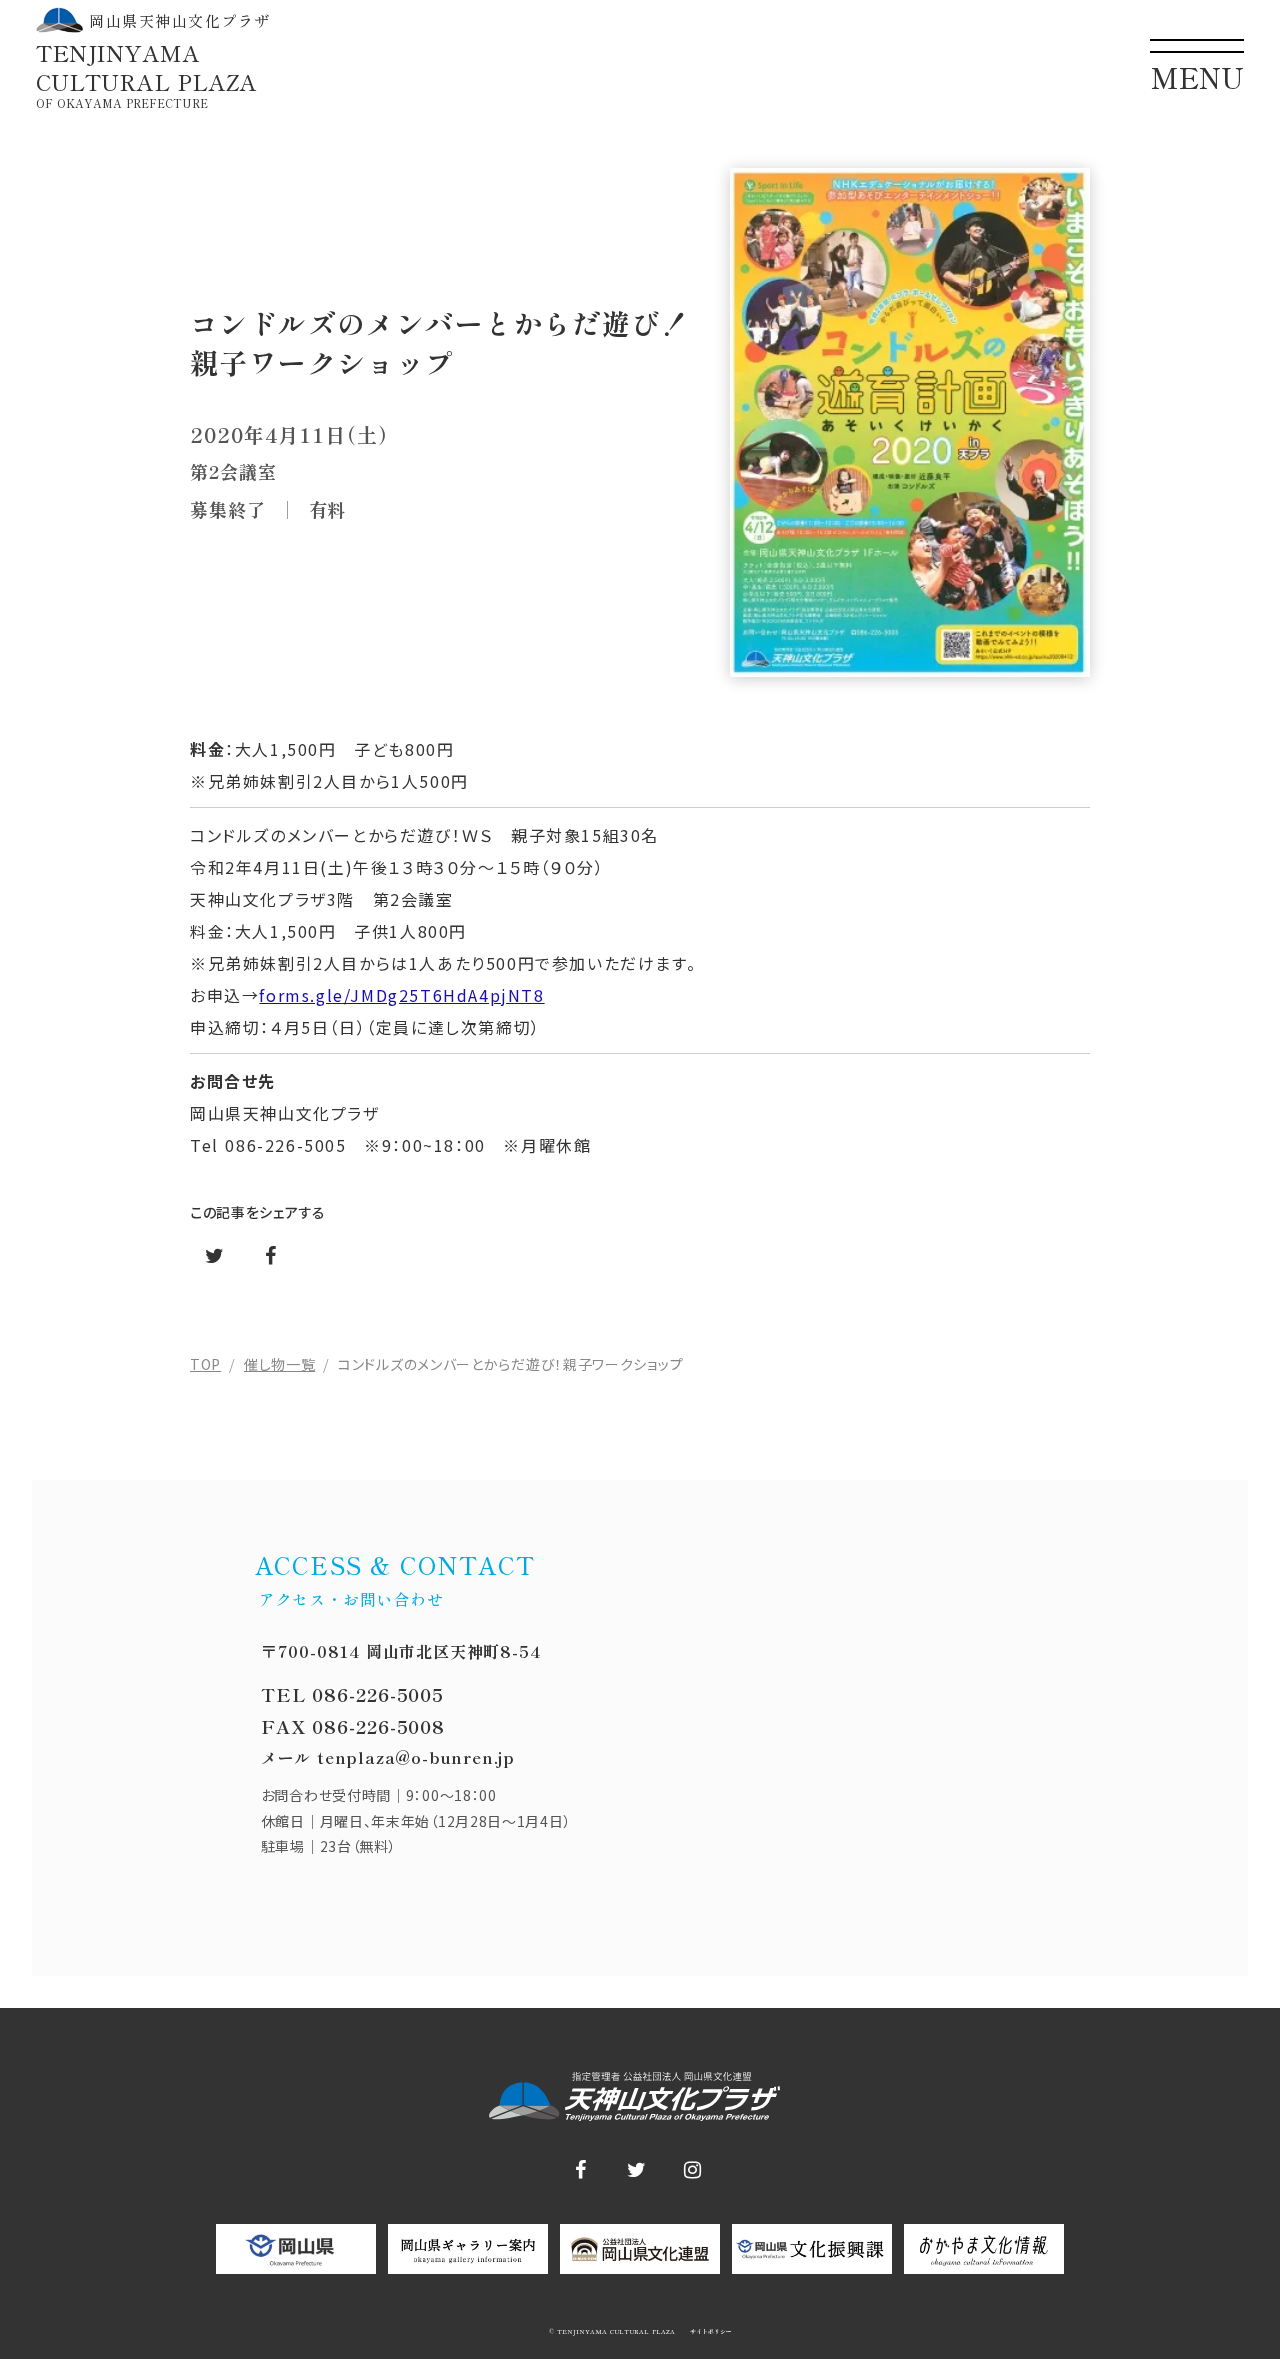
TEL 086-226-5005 (352, 1694)
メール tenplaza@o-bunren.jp (388, 1757)
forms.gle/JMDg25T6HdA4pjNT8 (401, 995)
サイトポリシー (709, 2332)
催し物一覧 (280, 1364)
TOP (205, 1364)
